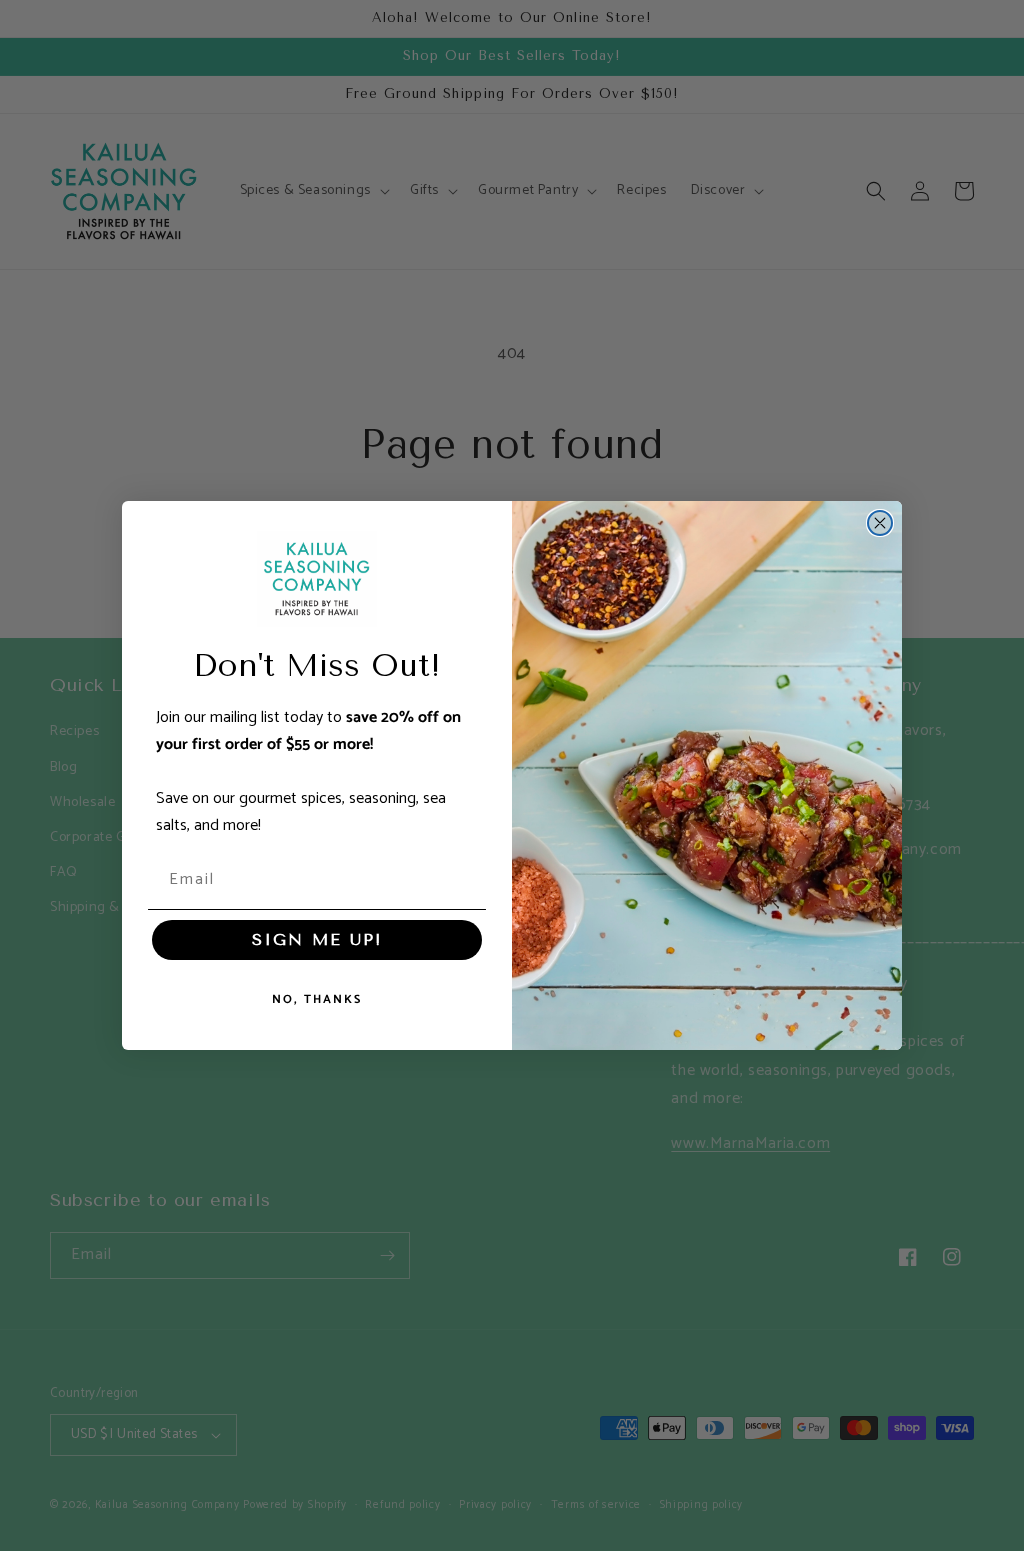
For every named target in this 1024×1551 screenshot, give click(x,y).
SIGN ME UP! (317, 939)
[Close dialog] (880, 523)
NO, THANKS (317, 999)
